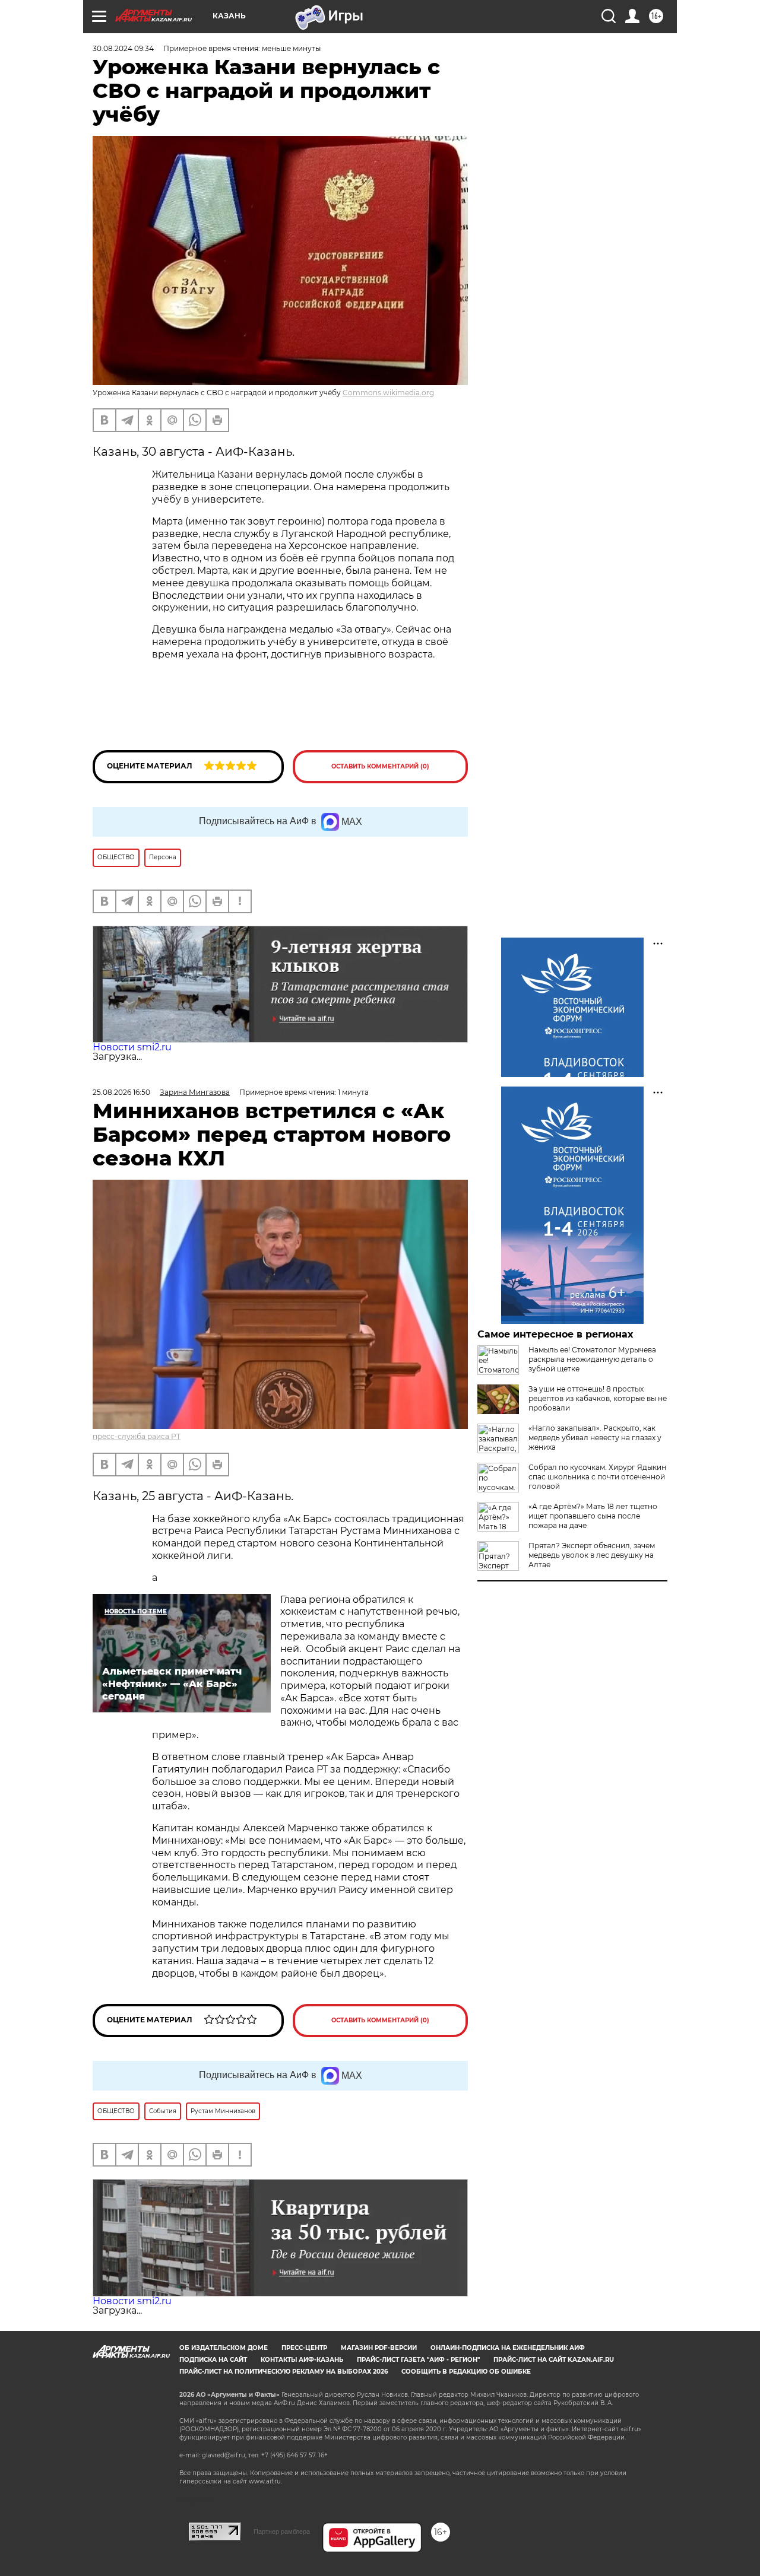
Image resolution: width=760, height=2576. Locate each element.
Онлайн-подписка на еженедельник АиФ (508, 2348)
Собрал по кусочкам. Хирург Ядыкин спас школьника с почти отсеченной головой (597, 1477)
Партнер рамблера (282, 2531)
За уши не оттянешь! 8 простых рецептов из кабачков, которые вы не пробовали (598, 1398)
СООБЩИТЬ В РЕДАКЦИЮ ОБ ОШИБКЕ (466, 2372)
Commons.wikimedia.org (388, 393)
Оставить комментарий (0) (380, 766)
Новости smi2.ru (132, 1047)
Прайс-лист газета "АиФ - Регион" (418, 2360)
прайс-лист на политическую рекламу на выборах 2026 (284, 2372)
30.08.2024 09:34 (123, 48)
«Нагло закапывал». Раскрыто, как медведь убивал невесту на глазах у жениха (595, 1438)
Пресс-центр (304, 2348)
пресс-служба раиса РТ (137, 1436)
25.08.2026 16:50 (121, 1092)
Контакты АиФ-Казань (302, 2360)
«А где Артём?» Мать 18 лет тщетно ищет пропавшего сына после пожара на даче (593, 1516)
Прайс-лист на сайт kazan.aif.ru (554, 2360)
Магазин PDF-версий (379, 2348)
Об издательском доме (224, 2348)
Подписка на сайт (213, 2360)
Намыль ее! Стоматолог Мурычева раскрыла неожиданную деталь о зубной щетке (592, 1359)
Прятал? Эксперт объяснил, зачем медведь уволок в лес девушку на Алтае (592, 1555)
